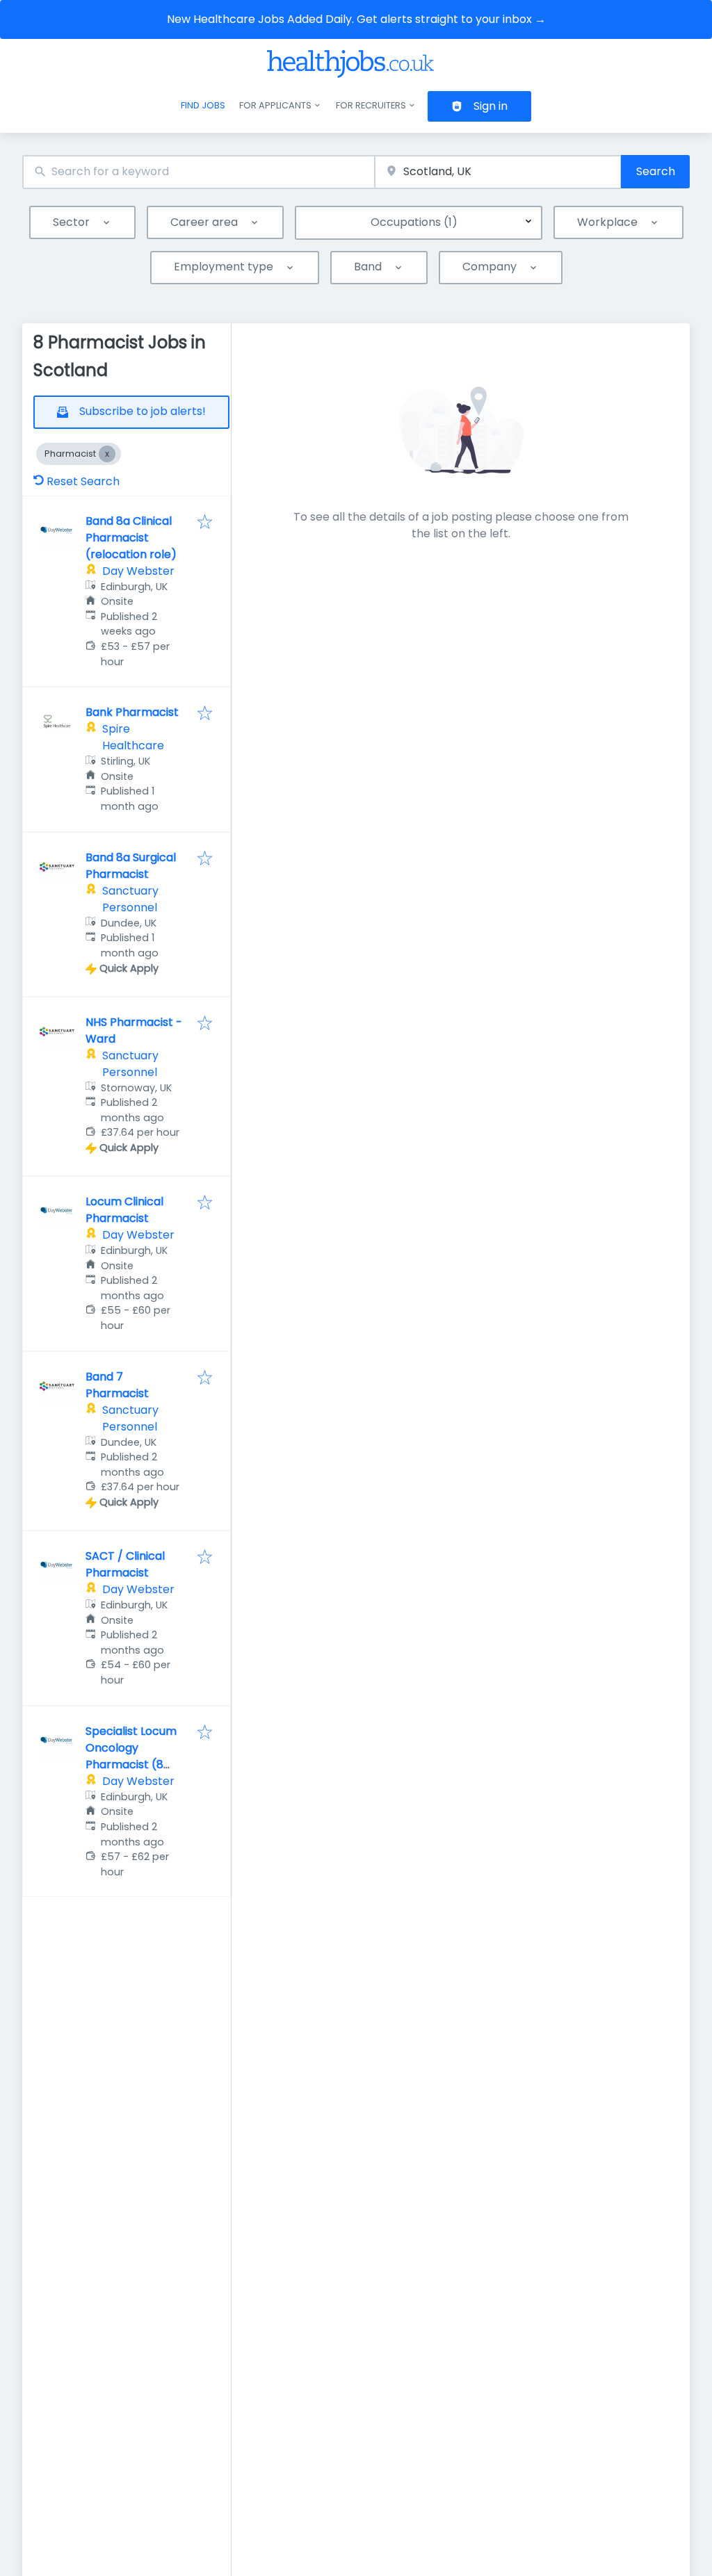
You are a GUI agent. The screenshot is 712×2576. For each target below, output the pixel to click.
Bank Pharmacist (132, 712)
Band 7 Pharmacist (117, 1385)
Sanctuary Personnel (130, 899)
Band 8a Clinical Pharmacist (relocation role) (131, 538)
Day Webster (138, 571)
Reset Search (83, 481)
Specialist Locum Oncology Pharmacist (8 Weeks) (131, 1756)
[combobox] (199, 172)
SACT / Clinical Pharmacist (125, 1564)
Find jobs (203, 105)
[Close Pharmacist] (107, 454)
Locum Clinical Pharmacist (124, 1210)
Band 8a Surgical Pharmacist (131, 866)
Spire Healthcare (133, 737)
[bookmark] (205, 523)
